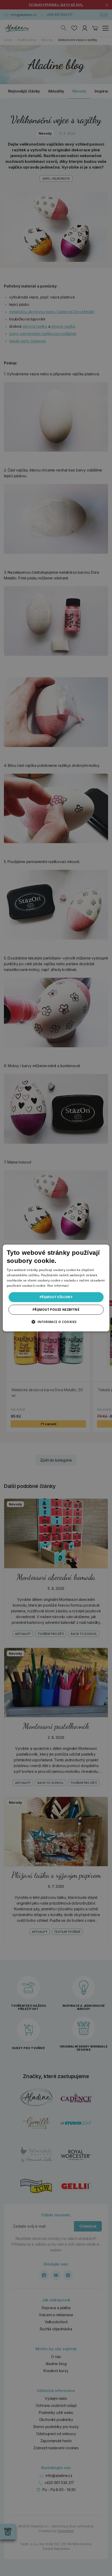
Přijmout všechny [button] (56, 1297)
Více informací (58, 1286)
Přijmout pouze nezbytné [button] (56, 1310)
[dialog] (56, 1288)
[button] (56, 1322)
